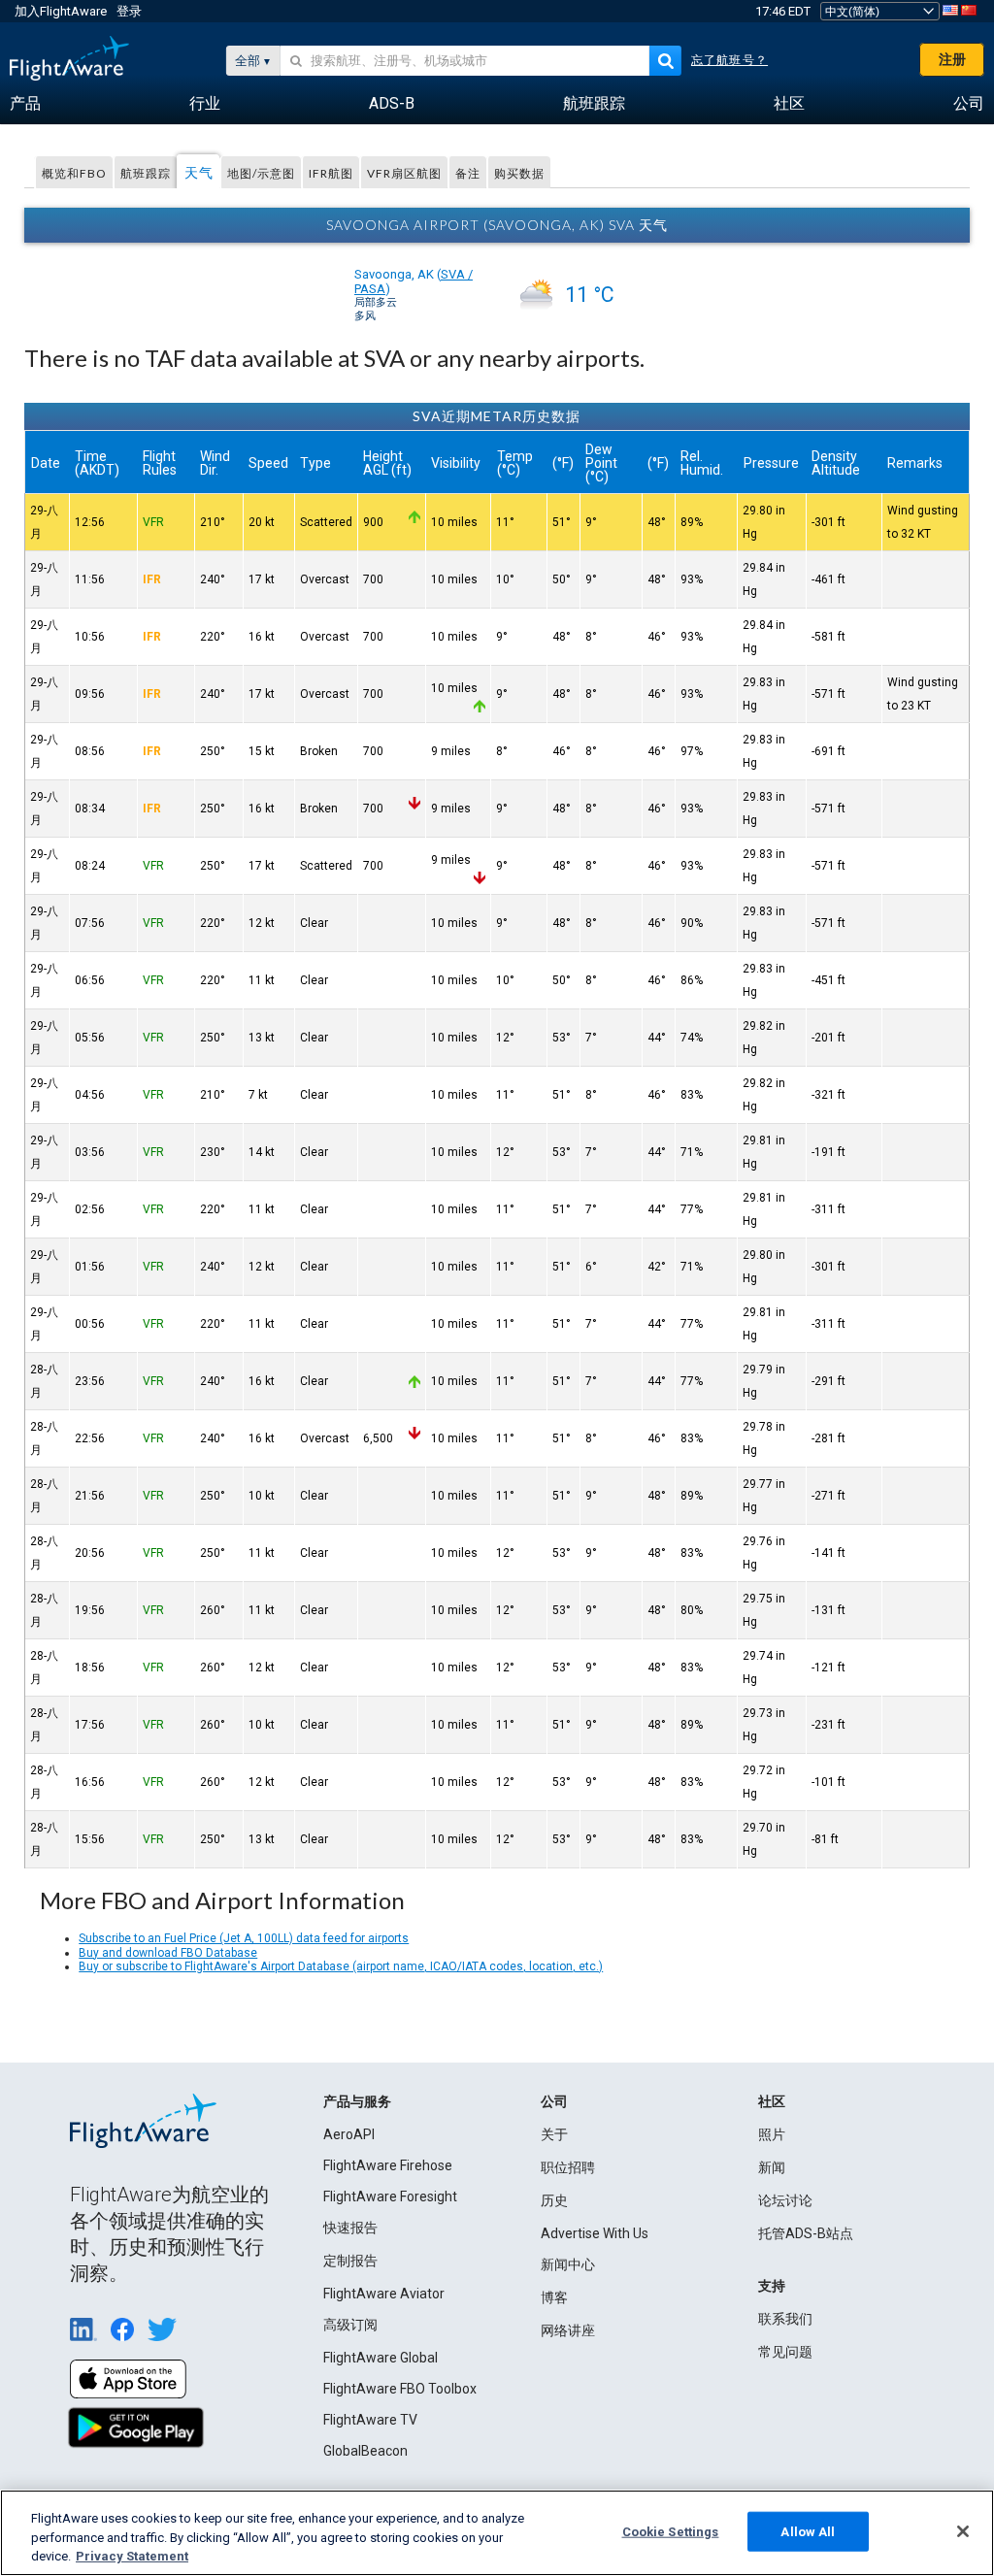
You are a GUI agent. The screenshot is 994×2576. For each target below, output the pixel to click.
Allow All (808, 2531)
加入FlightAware (61, 11)
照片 (772, 2134)
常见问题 (785, 2352)
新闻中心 (568, 2264)
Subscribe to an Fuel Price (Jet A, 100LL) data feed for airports (244, 1938)
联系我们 (785, 2319)
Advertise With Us (595, 2233)
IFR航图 (331, 173)
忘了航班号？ (729, 60)
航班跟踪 (146, 173)
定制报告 (350, 2261)
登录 (129, 11)
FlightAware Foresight (390, 2196)
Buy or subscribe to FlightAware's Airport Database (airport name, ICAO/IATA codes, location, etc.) (341, 1966)
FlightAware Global (381, 2358)
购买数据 (519, 173)
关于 (554, 2134)
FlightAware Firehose (388, 2165)
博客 (554, 2297)
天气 (199, 172)
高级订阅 (350, 2325)
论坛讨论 (785, 2200)
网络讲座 (568, 2330)
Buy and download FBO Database (168, 1953)
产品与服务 (357, 2101)
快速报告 (350, 2228)
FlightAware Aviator (384, 2294)
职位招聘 (568, 2167)
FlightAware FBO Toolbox (400, 2389)
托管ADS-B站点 (806, 2233)
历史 (554, 2200)
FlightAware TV (370, 2420)
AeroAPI (349, 2134)
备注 (468, 173)
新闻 (772, 2167)
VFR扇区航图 (404, 173)
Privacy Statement (132, 2556)
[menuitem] (25, 104)
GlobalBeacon (365, 2451)
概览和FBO (74, 173)
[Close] (963, 2531)
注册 (952, 59)
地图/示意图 (261, 173)
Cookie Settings (671, 2531)
